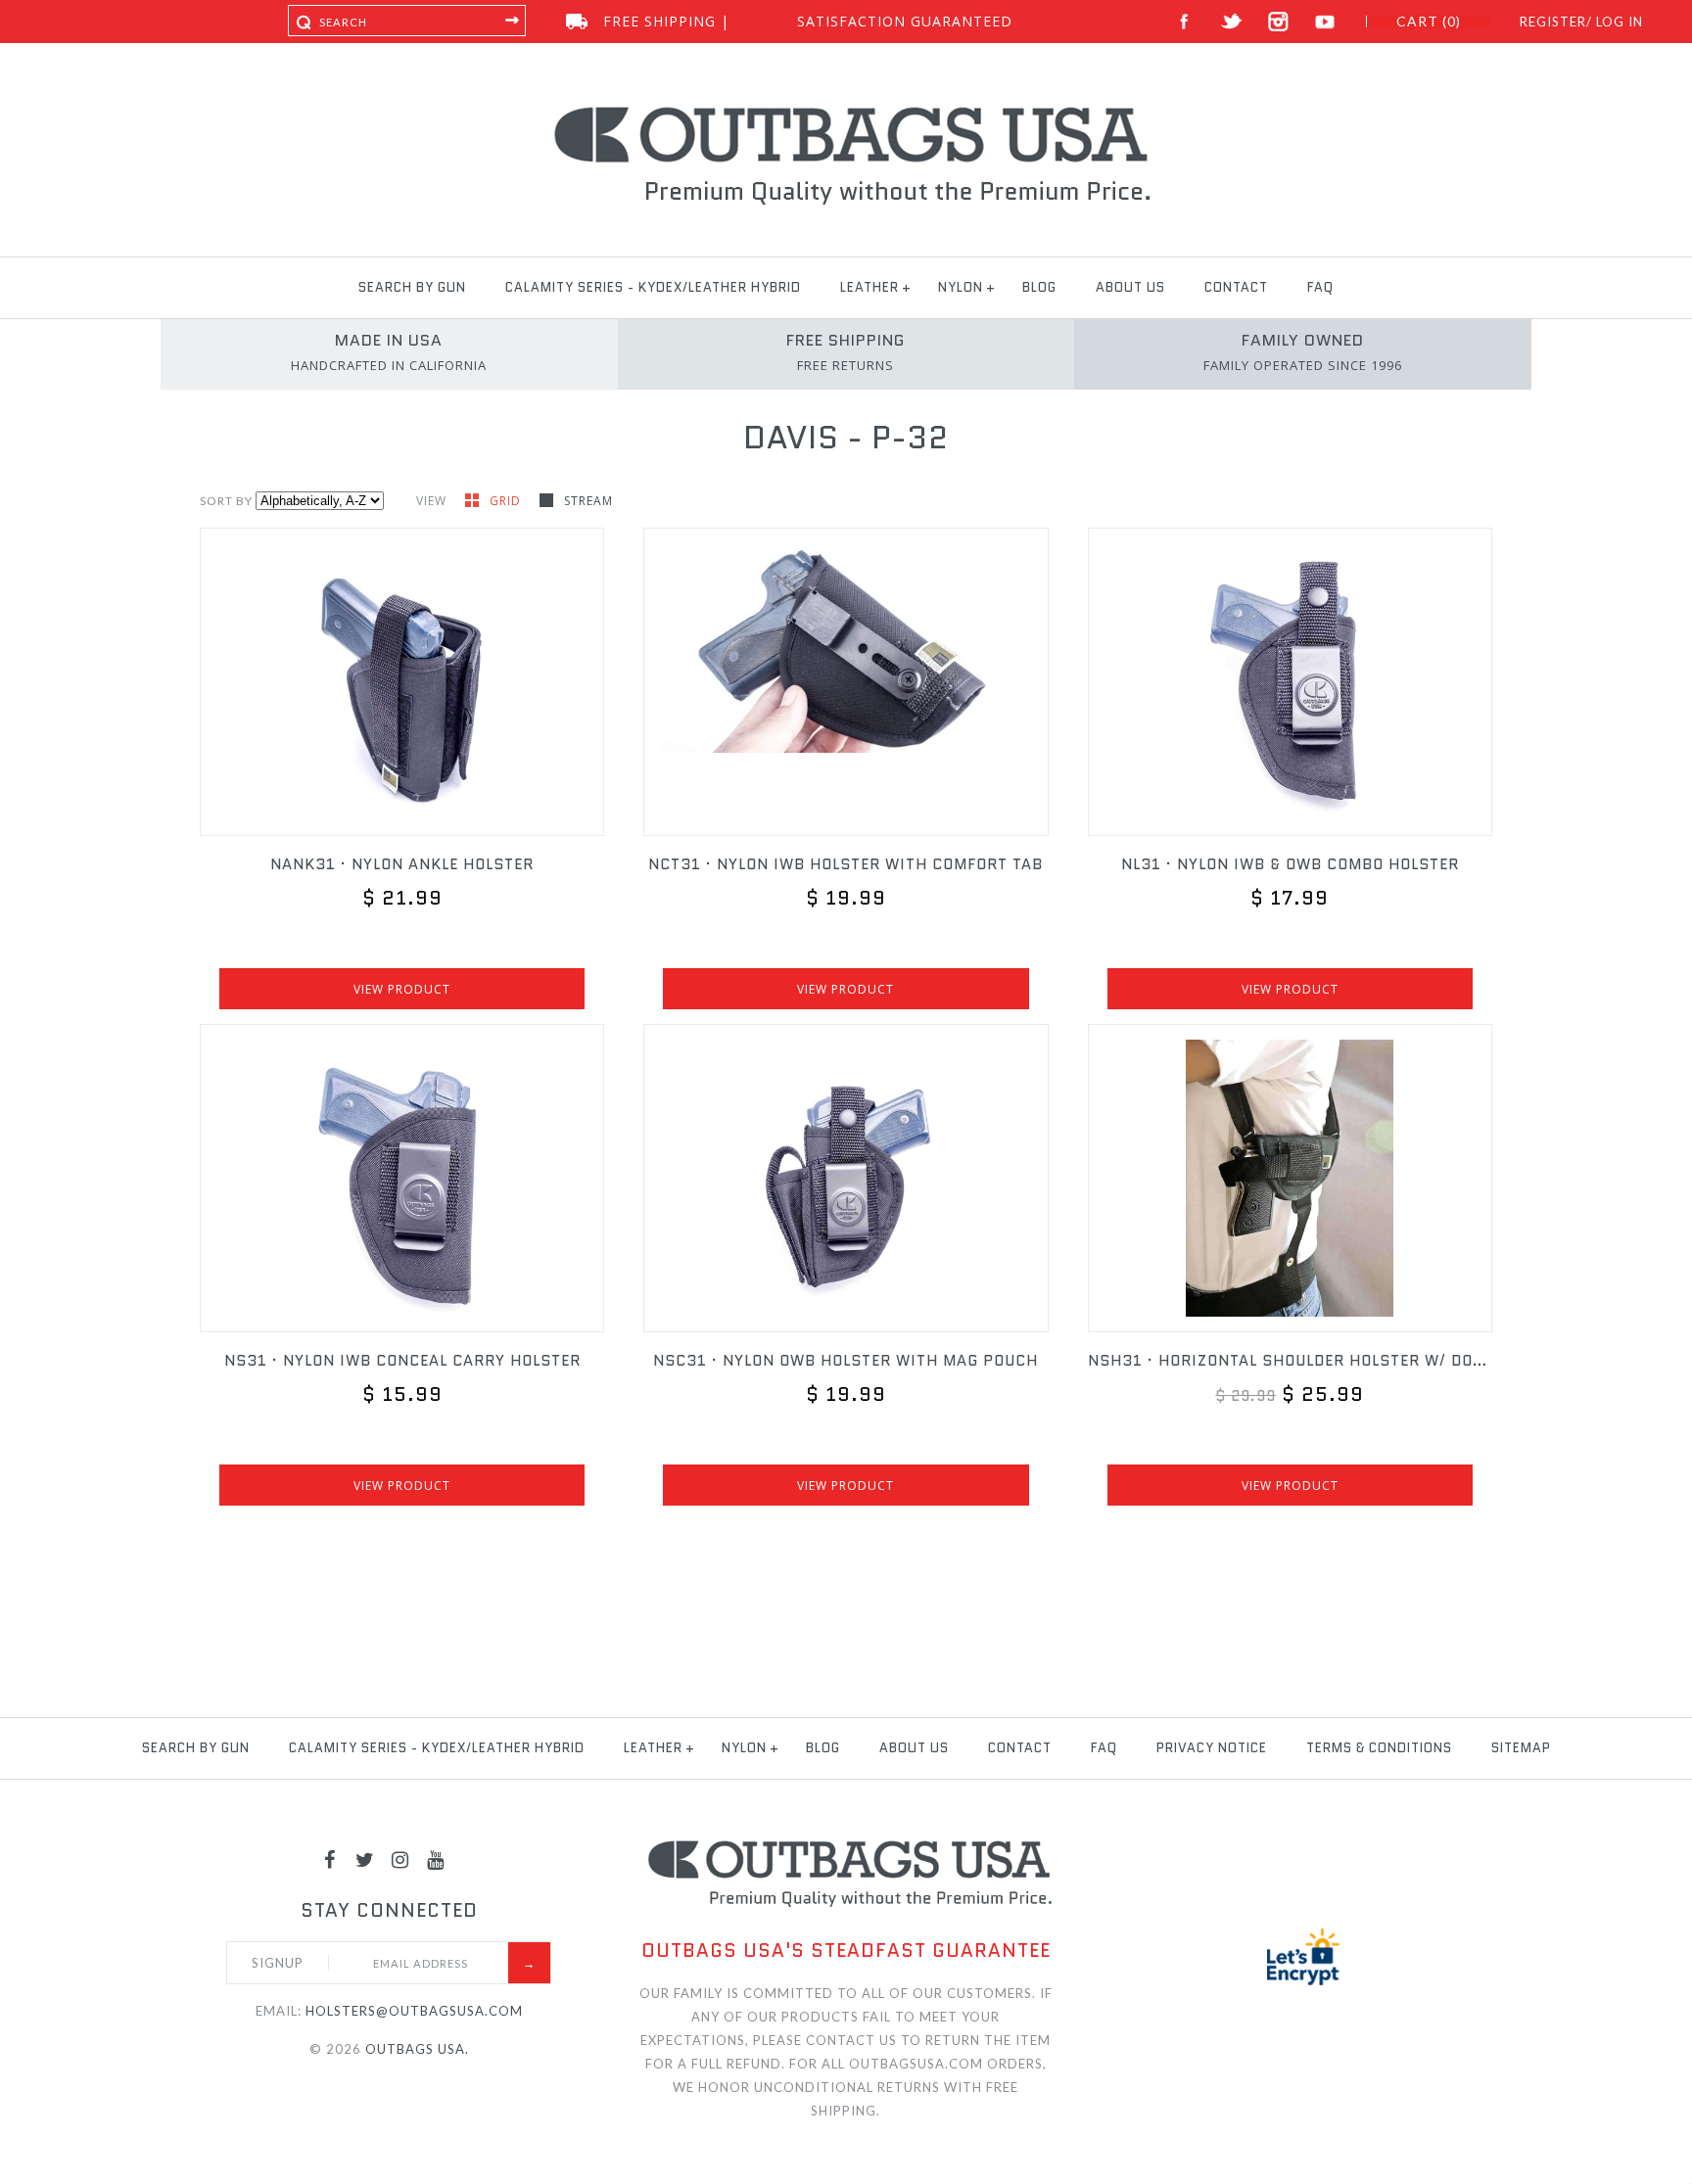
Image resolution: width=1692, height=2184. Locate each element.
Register (1553, 22)
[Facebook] (330, 1859)
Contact (1236, 287)
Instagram (1278, 22)
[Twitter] (365, 1859)
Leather (869, 287)
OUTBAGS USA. (417, 2049)
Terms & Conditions (1379, 1748)
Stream (588, 501)
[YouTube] (436, 1859)
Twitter (1231, 22)
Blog (1039, 287)
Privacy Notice (1212, 1748)
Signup (278, 1963)
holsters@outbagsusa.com (414, 2011)
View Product (402, 989)
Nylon (961, 287)
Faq (1320, 287)
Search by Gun (412, 287)
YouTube (1325, 22)
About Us (1130, 287)
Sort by (226, 501)
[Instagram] (400, 1859)
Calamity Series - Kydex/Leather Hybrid (653, 287)
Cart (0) (1429, 22)
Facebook (1184, 22)
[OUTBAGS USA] (846, 110)
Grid (507, 501)
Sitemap (1521, 1748)
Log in (1620, 22)
